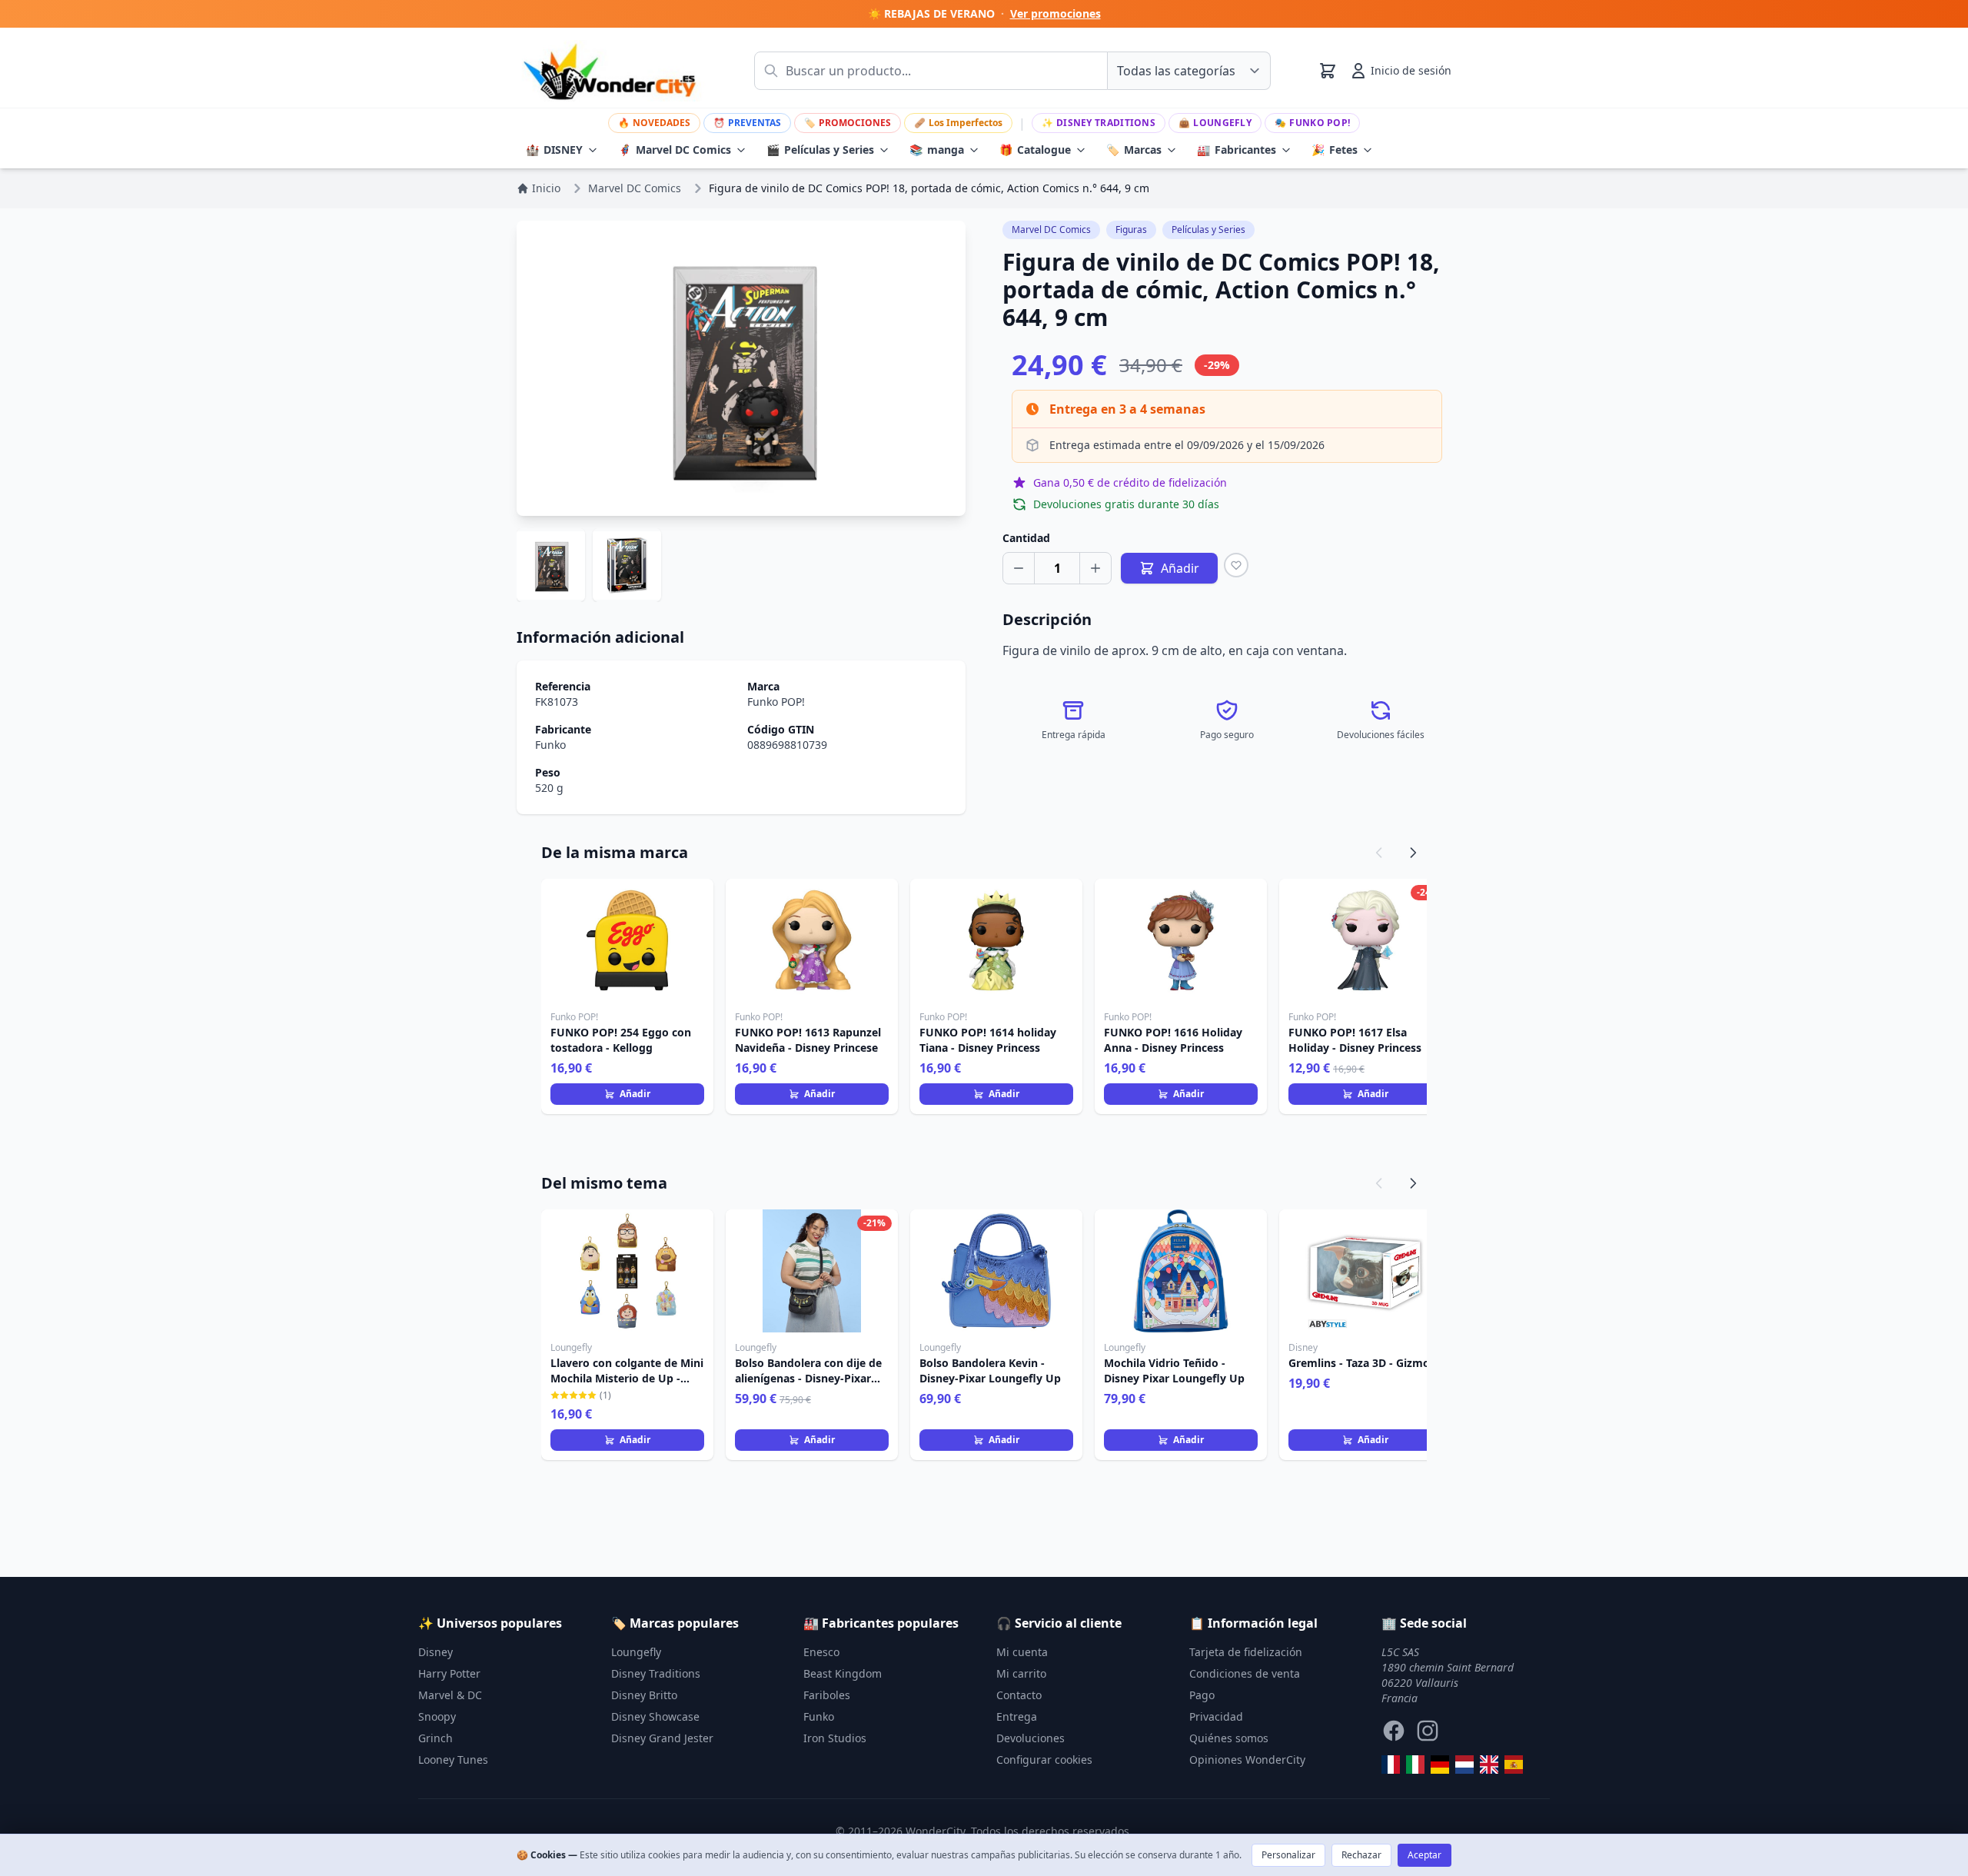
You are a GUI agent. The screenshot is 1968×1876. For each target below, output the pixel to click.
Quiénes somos (1229, 1738)
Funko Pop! (1312, 123)
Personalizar (1288, 1855)
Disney (435, 1652)
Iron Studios (835, 1738)
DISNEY (554, 150)
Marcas (1134, 150)
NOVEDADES (654, 123)
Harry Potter (449, 1673)
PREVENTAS (747, 123)
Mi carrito (1021, 1673)
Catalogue (1035, 150)
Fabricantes (1237, 150)
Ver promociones (1055, 13)
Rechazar (1361, 1855)
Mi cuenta (1022, 1652)
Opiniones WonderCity (1247, 1760)
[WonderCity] (1440, 1765)
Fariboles (827, 1695)
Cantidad (1026, 538)
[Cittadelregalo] (1415, 1765)
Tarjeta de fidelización (1246, 1652)
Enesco (821, 1652)
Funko (550, 745)
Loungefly (1215, 123)
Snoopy (437, 1716)
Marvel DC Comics (675, 150)
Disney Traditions (1099, 123)
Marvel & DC (450, 1695)
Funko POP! (776, 702)
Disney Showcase (655, 1716)
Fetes (1335, 150)
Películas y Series (820, 150)
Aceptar (1424, 1855)
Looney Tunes (453, 1760)
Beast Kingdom (843, 1673)
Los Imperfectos (958, 123)
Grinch (435, 1738)
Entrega (1017, 1716)
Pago (1202, 1695)
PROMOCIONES (848, 123)
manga (937, 150)
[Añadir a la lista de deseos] (1236, 565)
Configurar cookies (1044, 1760)
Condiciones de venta (1245, 1673)
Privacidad (1216, 1716)
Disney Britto (644, 1695)
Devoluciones (1031, 1738)
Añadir (635, 1094)
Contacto (1019, 1695)
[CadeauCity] (1391, 1765)
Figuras (1131, 230)
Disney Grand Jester (662, 1738)
